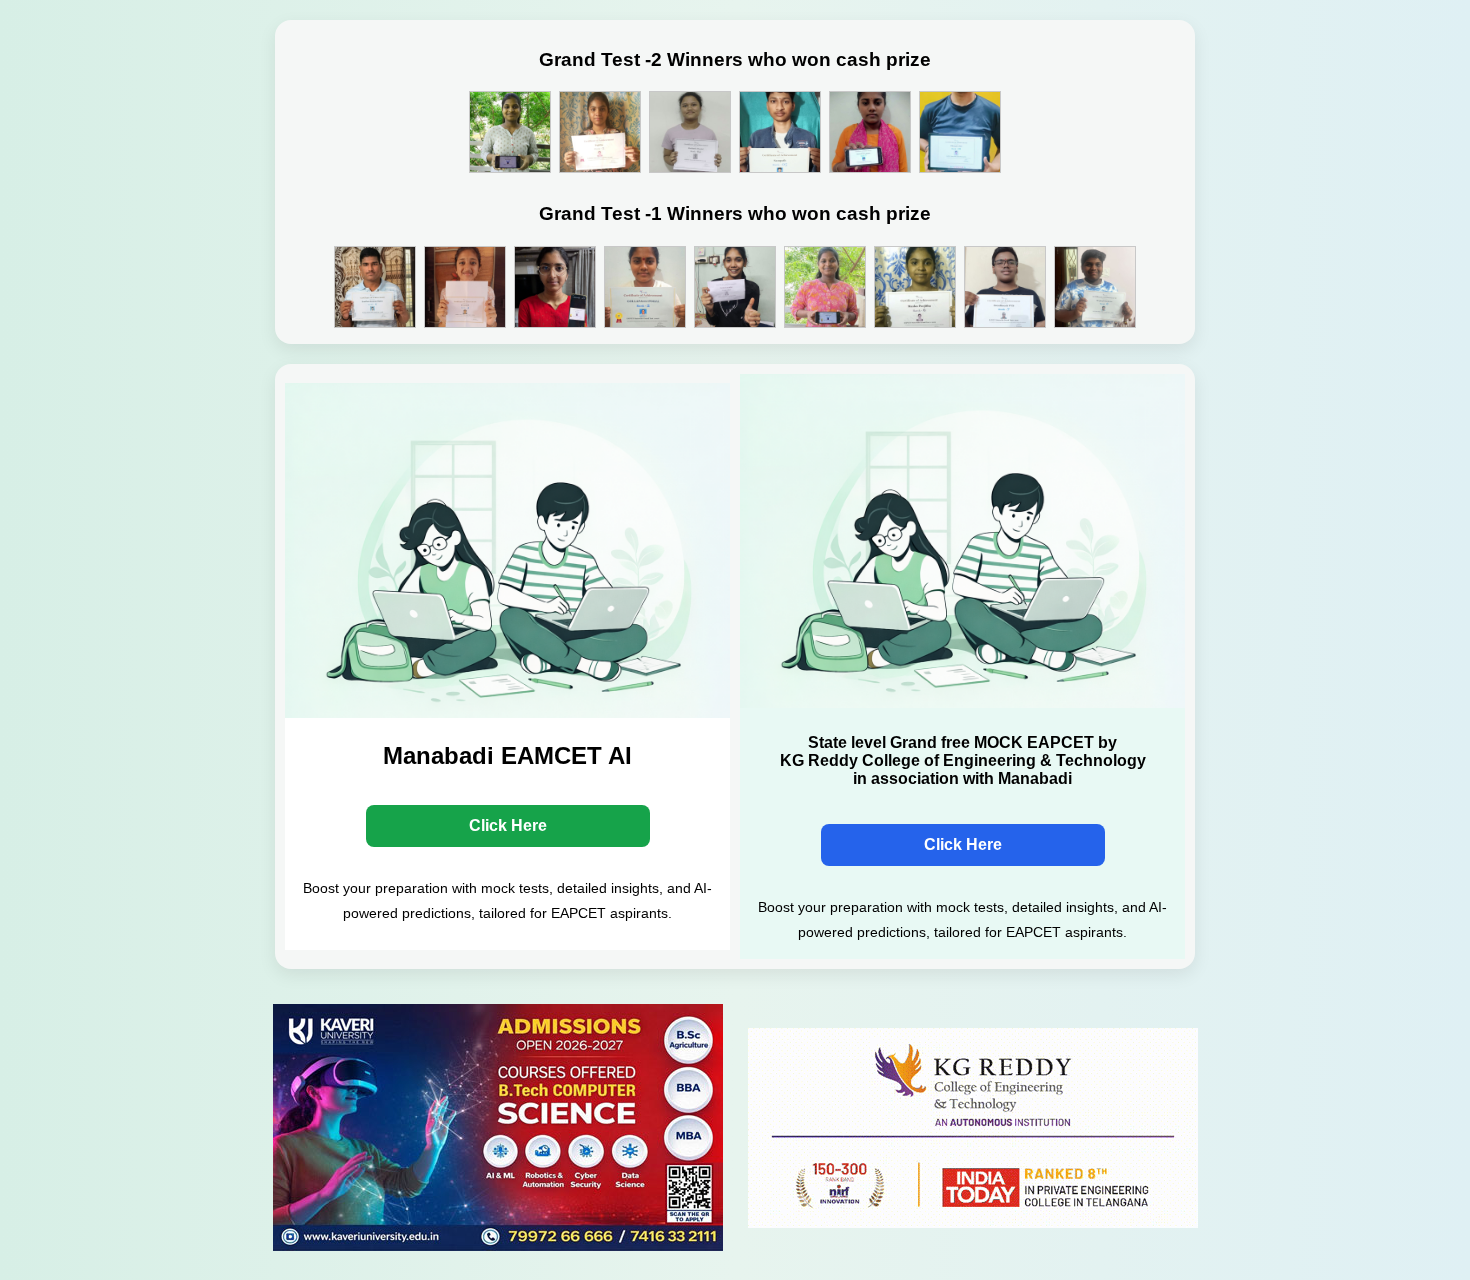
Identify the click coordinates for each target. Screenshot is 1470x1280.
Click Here (508, 825)
